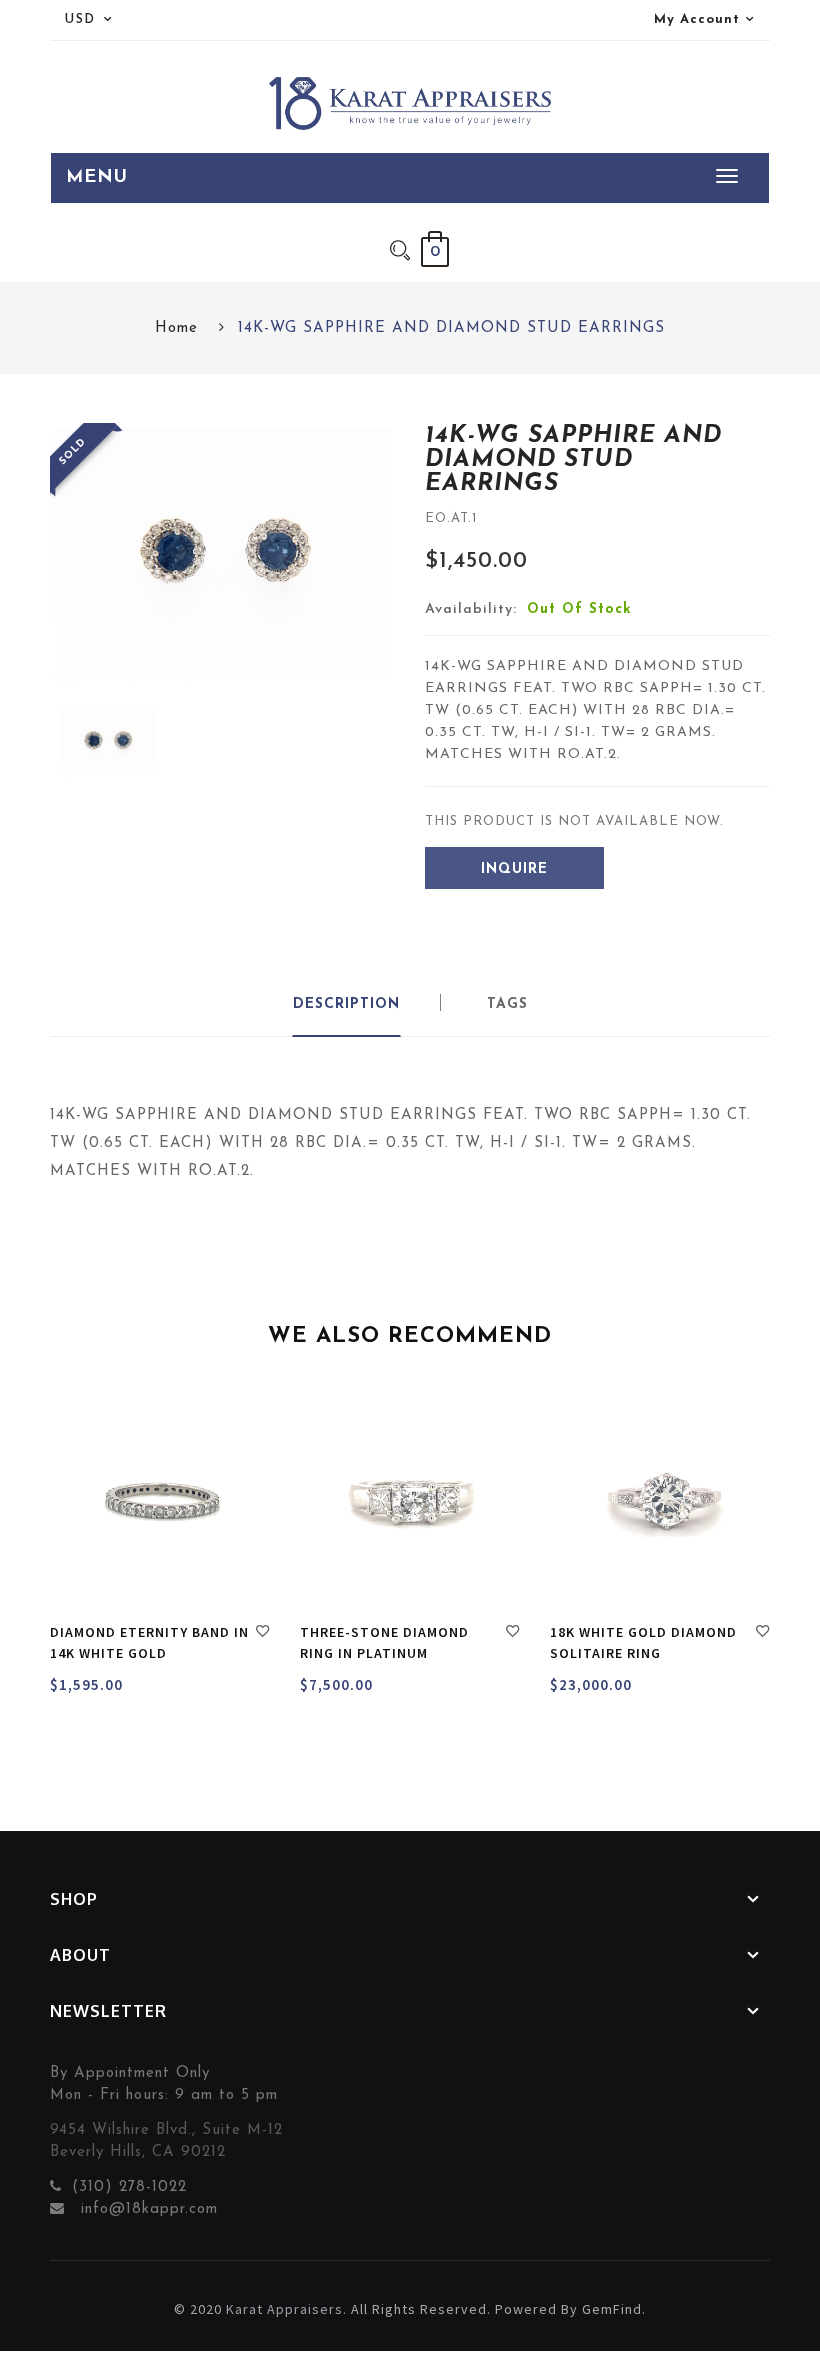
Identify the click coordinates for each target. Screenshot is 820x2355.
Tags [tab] (507, 1004)
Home (176, 328)
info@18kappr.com (146, 2209)
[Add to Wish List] (263, 1634)
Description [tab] (346, 1004)
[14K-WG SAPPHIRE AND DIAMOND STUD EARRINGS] (107, 741)
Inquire (514, 869)
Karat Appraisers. (286, 2309)
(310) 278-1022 (129, 2187)
